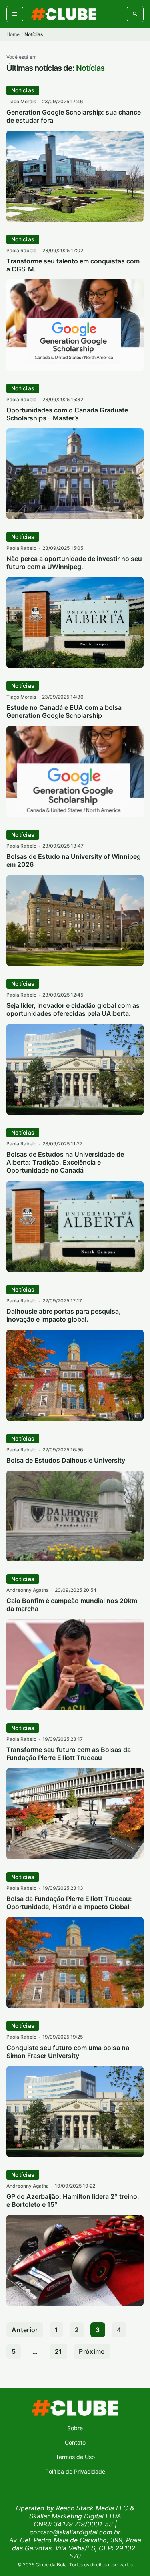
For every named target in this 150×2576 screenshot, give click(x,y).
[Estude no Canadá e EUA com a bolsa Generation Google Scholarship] (75, 815)
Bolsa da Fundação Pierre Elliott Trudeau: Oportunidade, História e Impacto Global (69, 1903)
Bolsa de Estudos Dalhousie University (66, 1460)
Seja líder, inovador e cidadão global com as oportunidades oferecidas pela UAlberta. (73, 1009)
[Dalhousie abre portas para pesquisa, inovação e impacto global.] (75, 1419)
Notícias (23, 90)
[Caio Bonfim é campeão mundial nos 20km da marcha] (75, 1708)
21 (59, 2351)
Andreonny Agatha (28, 1590)
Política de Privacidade (75, 2471)
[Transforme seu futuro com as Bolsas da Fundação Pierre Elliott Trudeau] (75, 1857)
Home (13, 34)
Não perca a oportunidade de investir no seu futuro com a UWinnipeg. (74, 563)
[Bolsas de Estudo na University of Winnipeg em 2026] (75, 964)
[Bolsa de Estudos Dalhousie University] (75, 1559)
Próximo (92, 2351)
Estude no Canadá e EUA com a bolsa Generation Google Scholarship (64, 711)
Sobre (75, 2428)
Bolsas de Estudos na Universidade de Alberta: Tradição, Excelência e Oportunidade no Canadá (65, 1162)
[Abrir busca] (135, 14)
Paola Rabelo (21, 250)
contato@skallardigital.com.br (75, 2532)
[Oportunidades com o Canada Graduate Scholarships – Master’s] (75, 517)
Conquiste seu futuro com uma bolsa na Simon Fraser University (68, 2052)
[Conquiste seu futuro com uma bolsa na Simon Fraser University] (75, 2155)
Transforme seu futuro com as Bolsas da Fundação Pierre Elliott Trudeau (69, 1754)
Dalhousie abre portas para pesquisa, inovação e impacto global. (64, 1315)
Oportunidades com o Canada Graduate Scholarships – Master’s (67, 414)
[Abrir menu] (15, 14)
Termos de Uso (75, 2457)
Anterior (25, 2330)
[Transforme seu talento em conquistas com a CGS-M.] (75, 368)
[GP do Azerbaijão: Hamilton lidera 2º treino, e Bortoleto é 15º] (75, 2304)
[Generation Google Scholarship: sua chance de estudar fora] (75, 219)
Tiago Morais (21, 101)
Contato (75, 2442)
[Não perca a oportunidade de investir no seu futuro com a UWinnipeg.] (75, 666)
